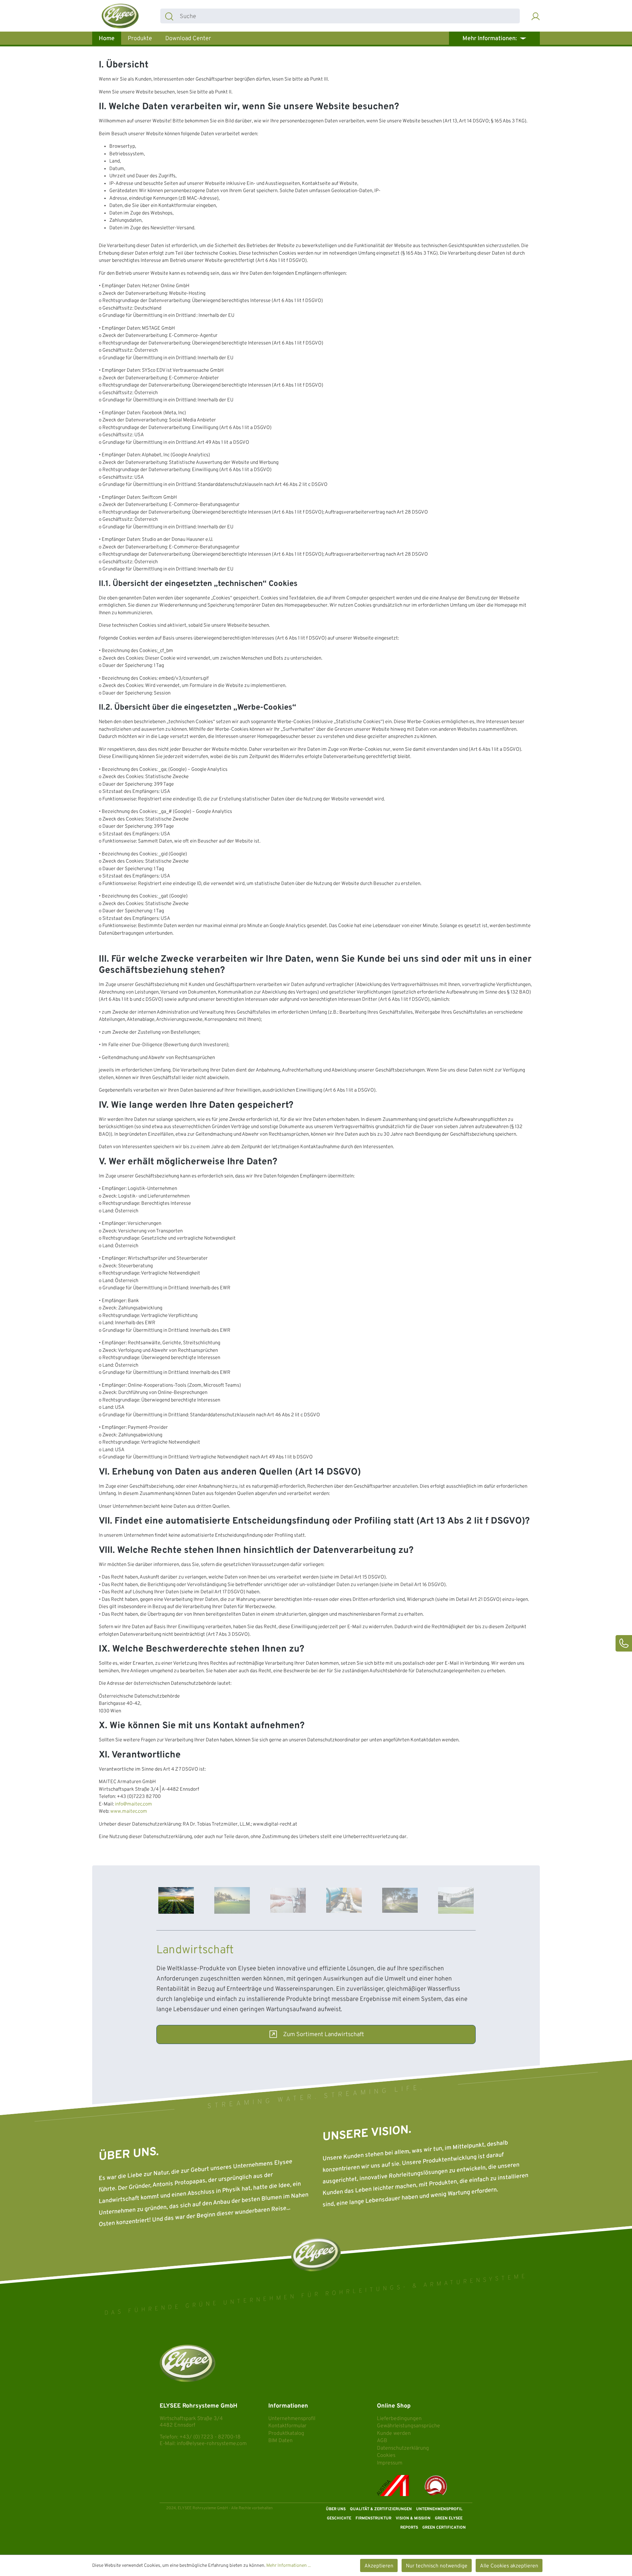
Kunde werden (394, 2434)
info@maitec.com (133, 1804)
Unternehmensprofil (292, 2419)
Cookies (386, 2456)
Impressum (390, 2463)
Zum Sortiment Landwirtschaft (324, 2035)
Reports (409, 2528)
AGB (382, 2441)
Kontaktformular (287, 2426)
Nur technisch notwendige (437, 2566)
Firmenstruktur (373, 2518)
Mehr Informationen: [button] (490, 39)
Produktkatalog (286, 2434)
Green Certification (444, 2528)
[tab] (176, 1900)
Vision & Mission (413, 2518)
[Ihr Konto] (536, 16)
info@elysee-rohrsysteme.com (212, 2444)
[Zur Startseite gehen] (120, 16)
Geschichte (339, 2518)
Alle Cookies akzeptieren (509, 2566)
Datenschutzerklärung (403, 2448)
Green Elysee (449, 2518)
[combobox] (349, 16)
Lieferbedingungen (399, 2419)
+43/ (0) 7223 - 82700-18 (210, 2437)
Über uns (336, 2509)
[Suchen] (169, 16)
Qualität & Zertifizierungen (381, 2509)
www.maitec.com (129, 1812)
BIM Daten (280, 2441)
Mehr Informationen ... (289, 2566)
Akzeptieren (379, 2566)
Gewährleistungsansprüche (408, 2426)
